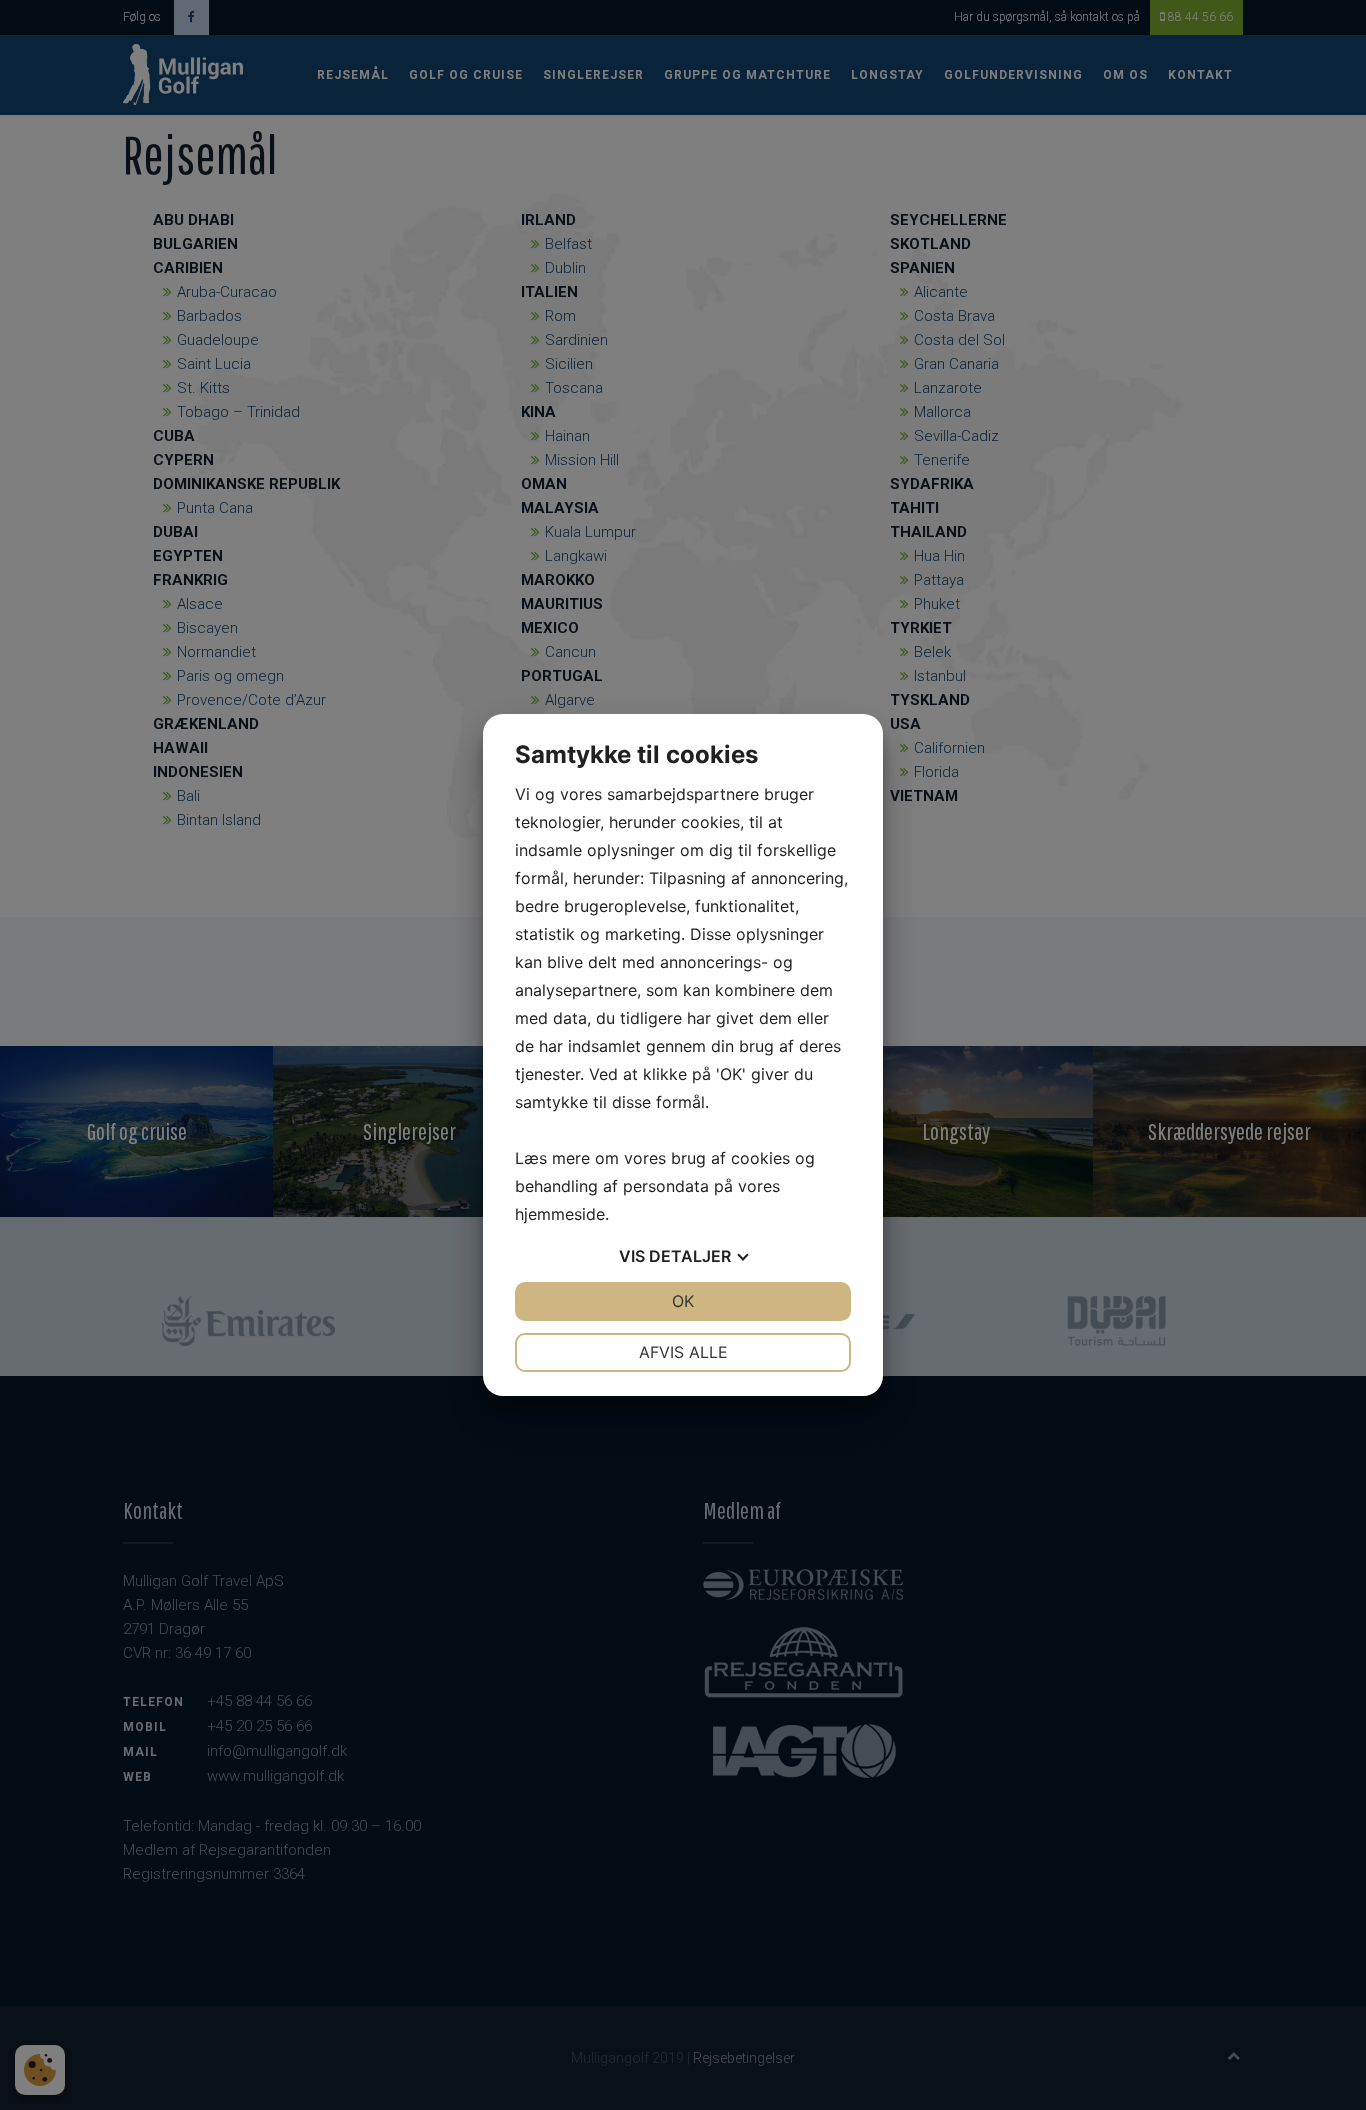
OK (683, 1301)
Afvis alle (683, 1352)
